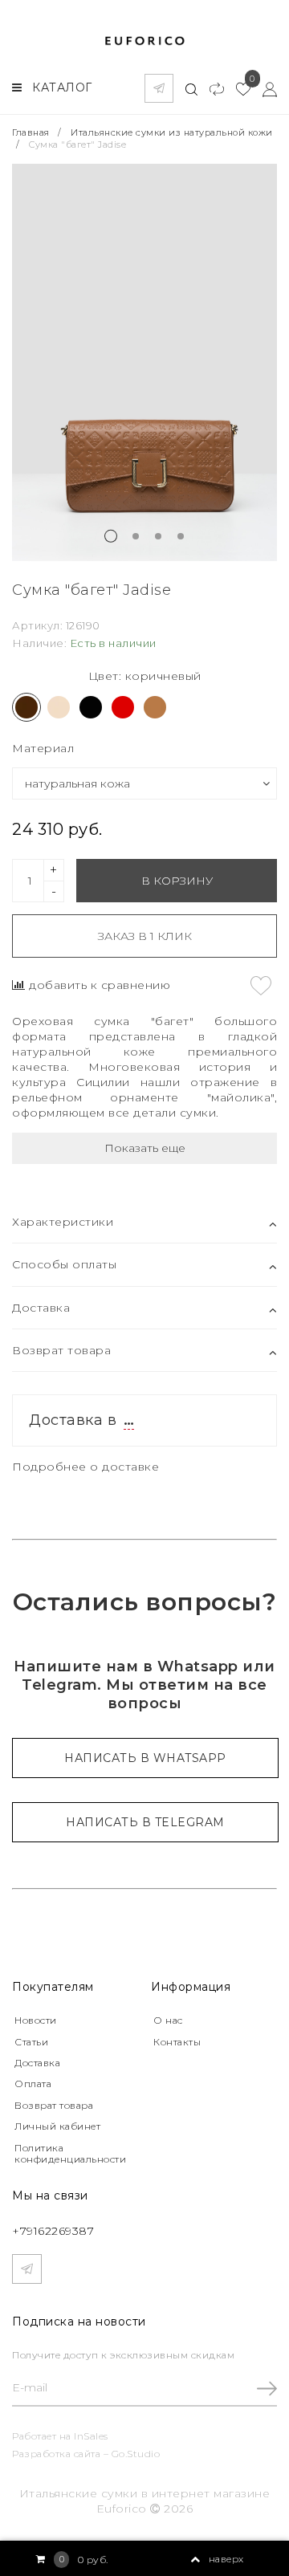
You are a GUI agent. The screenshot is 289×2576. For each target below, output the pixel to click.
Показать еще (145, 1148)
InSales (91, 2436)
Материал (43, 748)
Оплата (33, 2084)
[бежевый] (59, 707)
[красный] (123, 707)
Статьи (31, 2042)
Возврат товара (54, 2105)
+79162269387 (53, 2231)
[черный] (91, 707)
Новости (36, 2020)
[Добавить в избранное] (261, 986)
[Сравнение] (211, 88)
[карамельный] (155, 707)
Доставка (37, 2063)
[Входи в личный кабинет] (264, 88)
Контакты (177, 2042)
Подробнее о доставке (85, 1467)
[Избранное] (237, 88)
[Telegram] (159, 88)
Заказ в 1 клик (145, 936)
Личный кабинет (57, 2126)
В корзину (177, 881)
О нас (168, 2020)
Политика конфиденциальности (70, 2153)
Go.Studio (136, 2454)
